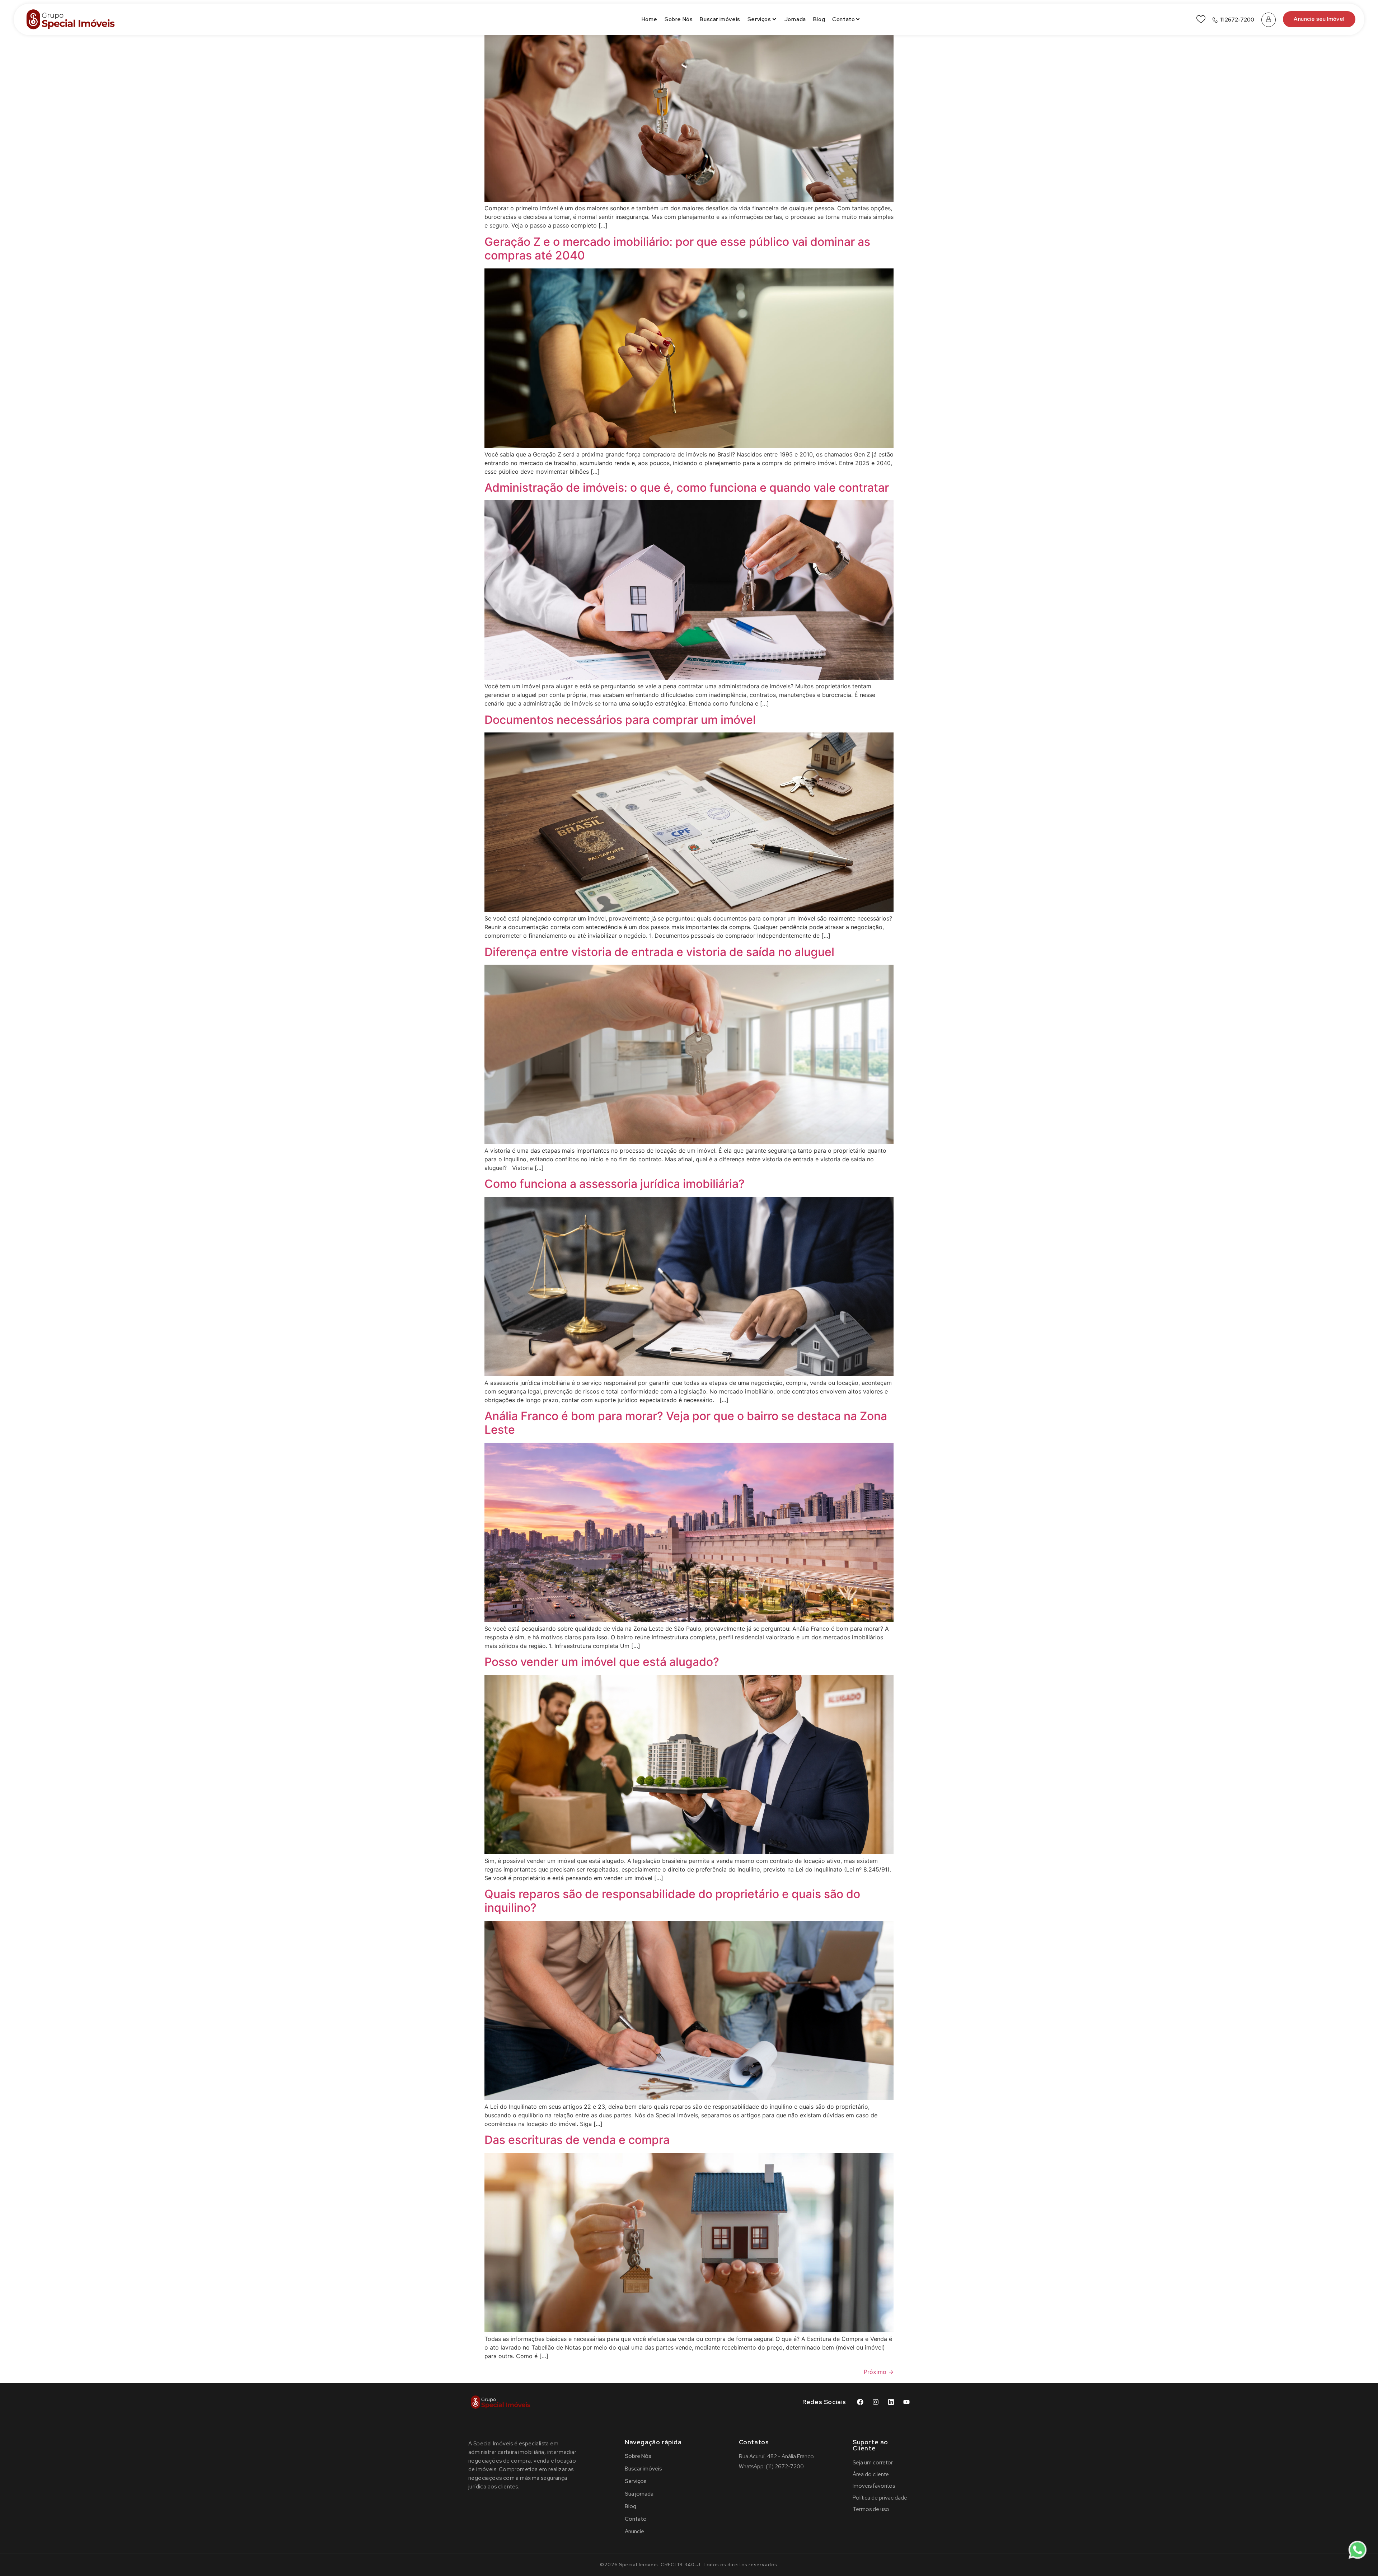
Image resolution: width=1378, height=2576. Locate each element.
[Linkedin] (891, 2402)
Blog (819, 19)
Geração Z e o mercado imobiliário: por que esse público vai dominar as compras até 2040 (677, 249)
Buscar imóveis (720, 19)
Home (650, 19)
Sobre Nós (679, 19)
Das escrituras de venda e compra (577, 2140)
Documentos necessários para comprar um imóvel (620, 720)
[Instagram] (876, 2402)
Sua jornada (639, 2494)
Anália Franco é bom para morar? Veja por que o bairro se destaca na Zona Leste (686, 1423)
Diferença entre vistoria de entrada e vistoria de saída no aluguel (659, 952)
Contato (843, 19)
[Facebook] (860, 2402)
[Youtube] (906, 2402)
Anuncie (634, 2531)
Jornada (795, 19)
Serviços (759, 19)
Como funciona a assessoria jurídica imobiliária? (615, 1184)
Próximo (879, 2372)
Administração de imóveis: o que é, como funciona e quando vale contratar (687, 488)
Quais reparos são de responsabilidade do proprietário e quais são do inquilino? (672, 1901)
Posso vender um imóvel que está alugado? (602, 1662)
